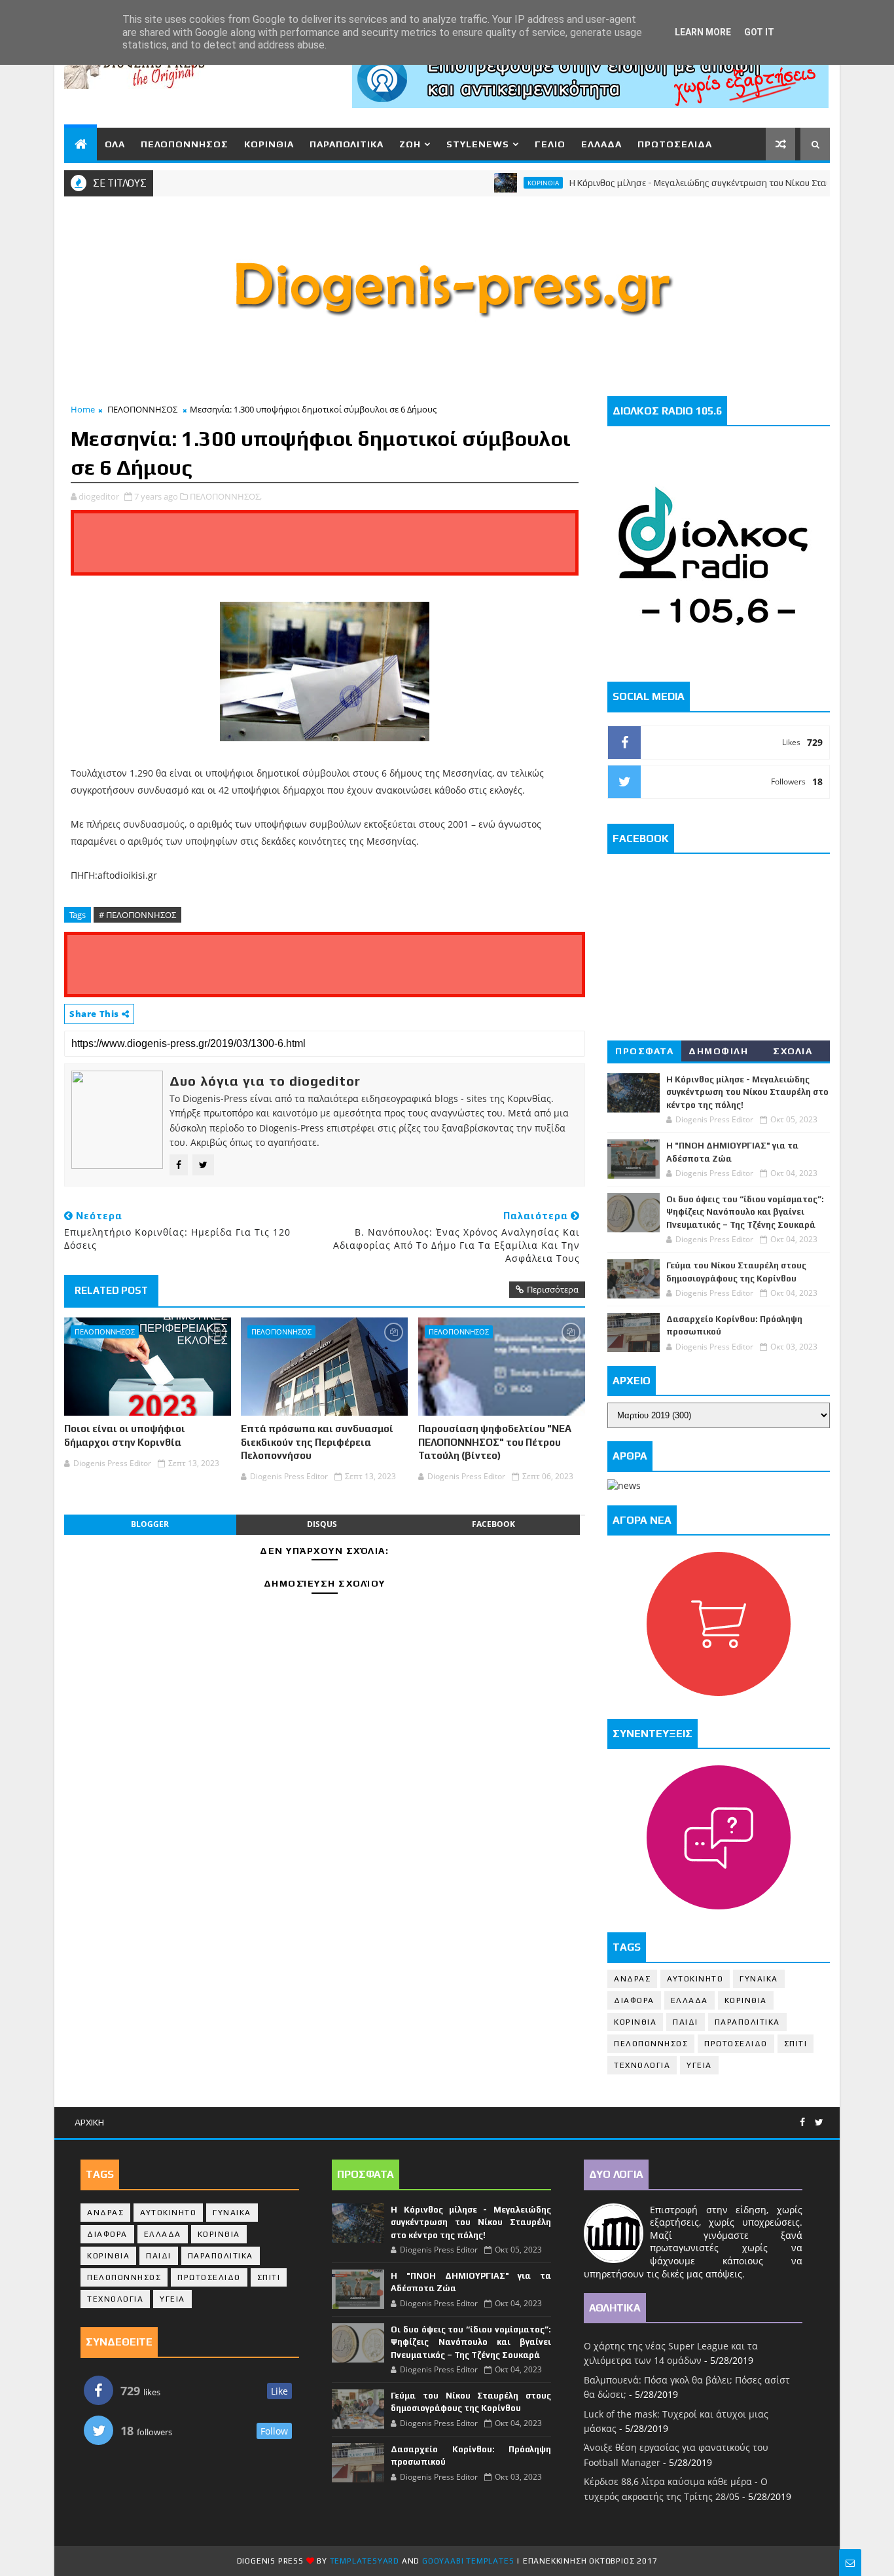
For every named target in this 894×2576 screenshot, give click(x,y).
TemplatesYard (365, 2561)
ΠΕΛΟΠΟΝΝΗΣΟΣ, (226, 496)
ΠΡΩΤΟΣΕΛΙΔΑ (675, 144)
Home (83, 409)
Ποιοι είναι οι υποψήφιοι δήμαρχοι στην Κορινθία (125, 1435)
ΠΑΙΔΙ (686, 2022)
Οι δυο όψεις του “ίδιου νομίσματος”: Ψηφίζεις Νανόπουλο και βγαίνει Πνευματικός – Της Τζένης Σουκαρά (745, 1212)
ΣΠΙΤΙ (796, 2044)
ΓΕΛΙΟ (550, 144)
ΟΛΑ (115, 144)
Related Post (111, 1290)
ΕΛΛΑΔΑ (601, 144)
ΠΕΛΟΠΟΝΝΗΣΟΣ (185, 144)
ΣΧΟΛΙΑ (793, 1051)
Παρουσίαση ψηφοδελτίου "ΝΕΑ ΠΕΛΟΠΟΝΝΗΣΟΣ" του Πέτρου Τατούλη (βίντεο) (495, 1442)
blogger (150, 1524)
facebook (493, 1524)
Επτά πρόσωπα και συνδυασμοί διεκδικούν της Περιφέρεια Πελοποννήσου (317, 1442)
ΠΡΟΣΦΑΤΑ (644, 1051)
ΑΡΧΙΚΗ (89, 2122)
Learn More (703, 32)
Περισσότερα (553, 1289)
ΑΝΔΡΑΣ (632, 1979)
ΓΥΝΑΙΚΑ (759, 1979)
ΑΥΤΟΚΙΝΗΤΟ (695, 1979)
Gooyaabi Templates (468, 2561)
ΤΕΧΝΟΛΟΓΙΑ (642, 2065)
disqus (322, 1524)
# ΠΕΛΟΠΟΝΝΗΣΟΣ (137, 915)
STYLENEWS (478, 144)
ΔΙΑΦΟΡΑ (634, 2000)
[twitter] (819, 2123)
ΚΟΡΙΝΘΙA (635, 2022)
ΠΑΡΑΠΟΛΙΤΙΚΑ (347, 144)
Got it (759, 32)
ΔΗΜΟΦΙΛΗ (718, 1051)
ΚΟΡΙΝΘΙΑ (269, 144)
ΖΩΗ (410, 144)
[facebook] (802, 2123)
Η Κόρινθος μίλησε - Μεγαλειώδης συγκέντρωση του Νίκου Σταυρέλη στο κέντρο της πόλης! (747, 1092)
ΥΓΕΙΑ (699, 2065)
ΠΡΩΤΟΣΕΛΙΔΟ (736, 2044)
